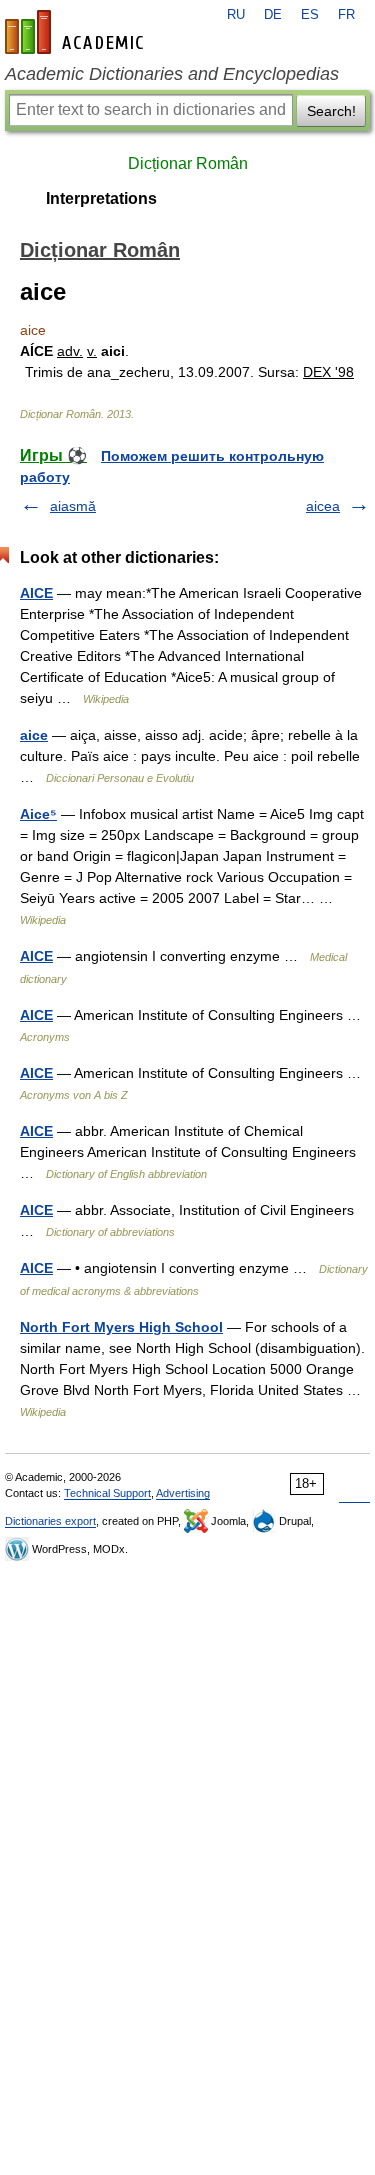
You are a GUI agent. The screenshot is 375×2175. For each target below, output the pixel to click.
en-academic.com (77, 32)
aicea (323, 506)
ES (310, 15)
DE (273, 15)
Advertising (183, 1493)
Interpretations (101, 198)
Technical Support (107, 1493)
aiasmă (73, 506)
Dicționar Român (188, 163)
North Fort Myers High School (121, 1327)
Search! (331, 111)
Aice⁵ (38, 814)
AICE (36, 593)
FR (346, 15)
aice (34, 735)
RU (236, 15)
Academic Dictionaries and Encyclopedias (172, 74)
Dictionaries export (50, 1521)
